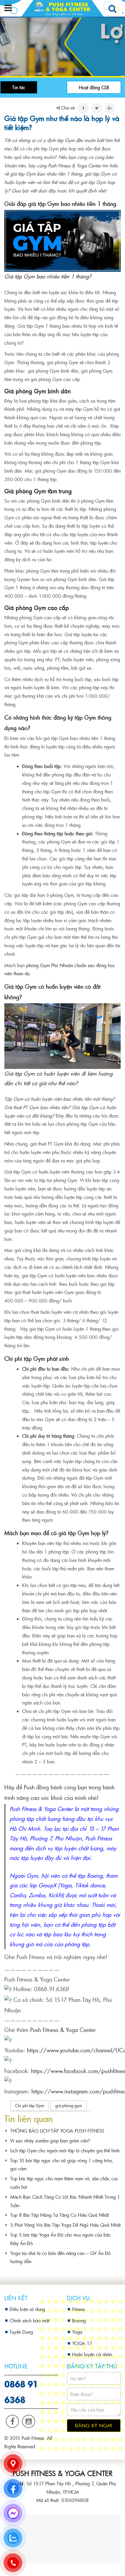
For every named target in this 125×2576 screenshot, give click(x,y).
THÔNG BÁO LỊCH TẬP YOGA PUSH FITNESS (57, 2131)
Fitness (78, 2309)
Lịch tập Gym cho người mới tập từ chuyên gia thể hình (65, 2150)
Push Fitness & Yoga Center (63, 2030)
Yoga (77, 2332)
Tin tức (19, 87)
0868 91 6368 (21, 2391)
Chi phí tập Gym (30, 2106)
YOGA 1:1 (82, 2343)
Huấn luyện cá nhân (92, 2354)
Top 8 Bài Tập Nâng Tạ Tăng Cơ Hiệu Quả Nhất (59, 2215)
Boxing (79, 2320)
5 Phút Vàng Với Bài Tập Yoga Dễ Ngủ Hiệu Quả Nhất (65, 2225)
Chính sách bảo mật (30, 2320)
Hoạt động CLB (94, 87)
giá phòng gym (69, 2106)
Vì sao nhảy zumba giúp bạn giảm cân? (50, 2141)
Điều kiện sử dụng (27, 2309)
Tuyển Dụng (21, 2332)
